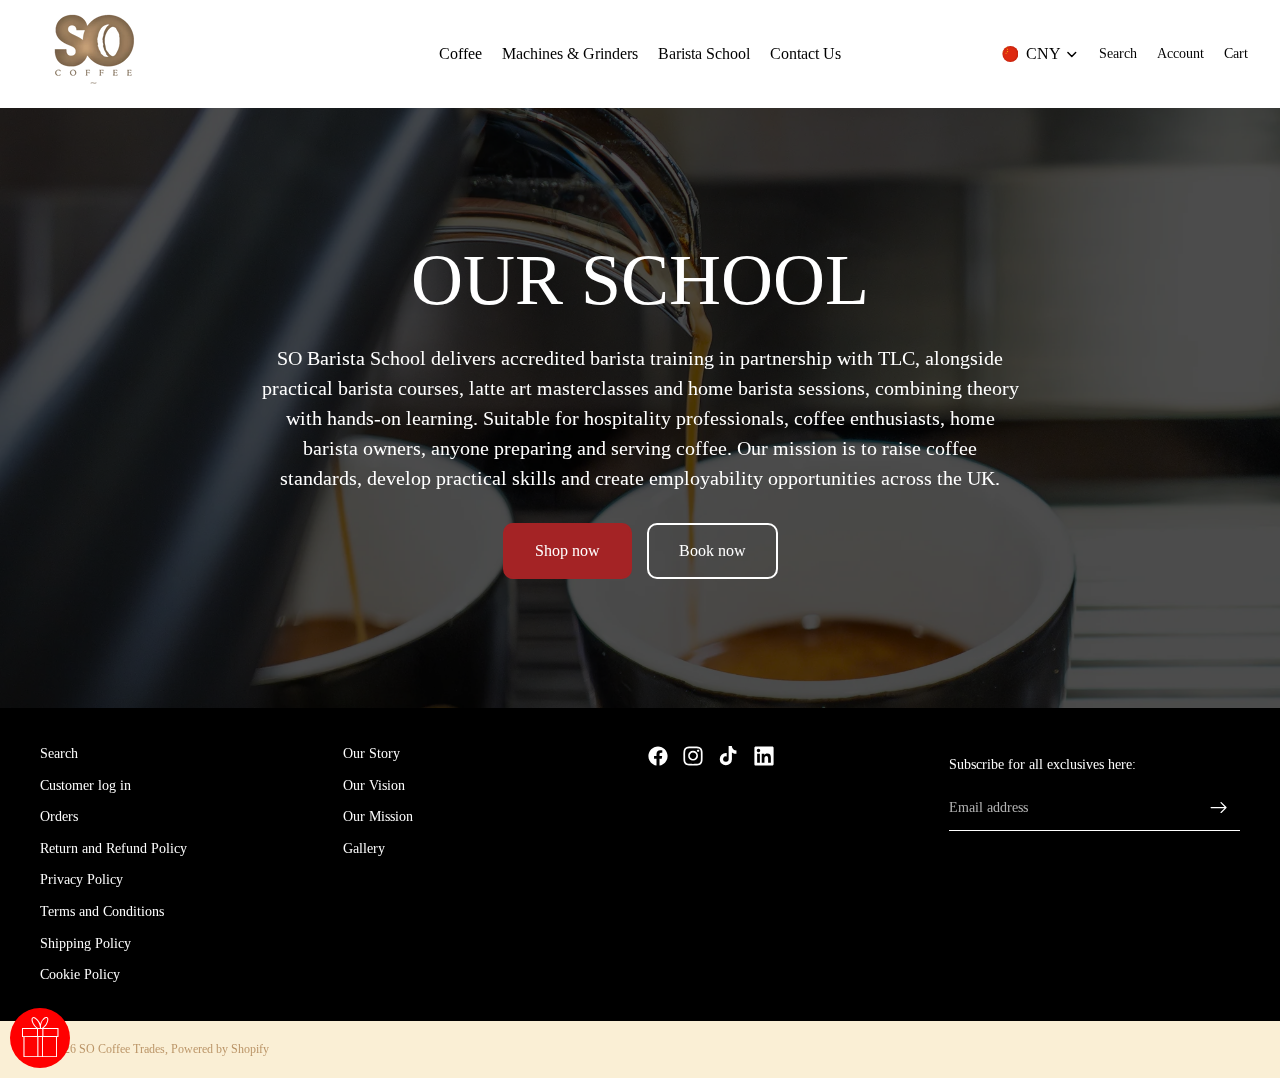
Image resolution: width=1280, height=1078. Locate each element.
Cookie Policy (80, 975)
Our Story (371, 753)
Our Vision (374, 785)
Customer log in (85, 785)
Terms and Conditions (102, 911)
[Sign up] (1219, 808)
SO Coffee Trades (122, 1049)
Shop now (567, 550)
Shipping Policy (85, 943)
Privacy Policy (81, 880)
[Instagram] (693, 756)
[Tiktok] (728, 756)
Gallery (364, 848)
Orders (59, 817)
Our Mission (378, 817)
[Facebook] (658, 756)
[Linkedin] (764, 756)
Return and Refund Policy (113, 848)
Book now (712, 550)
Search (59, 753)
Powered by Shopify (220, 1049)
